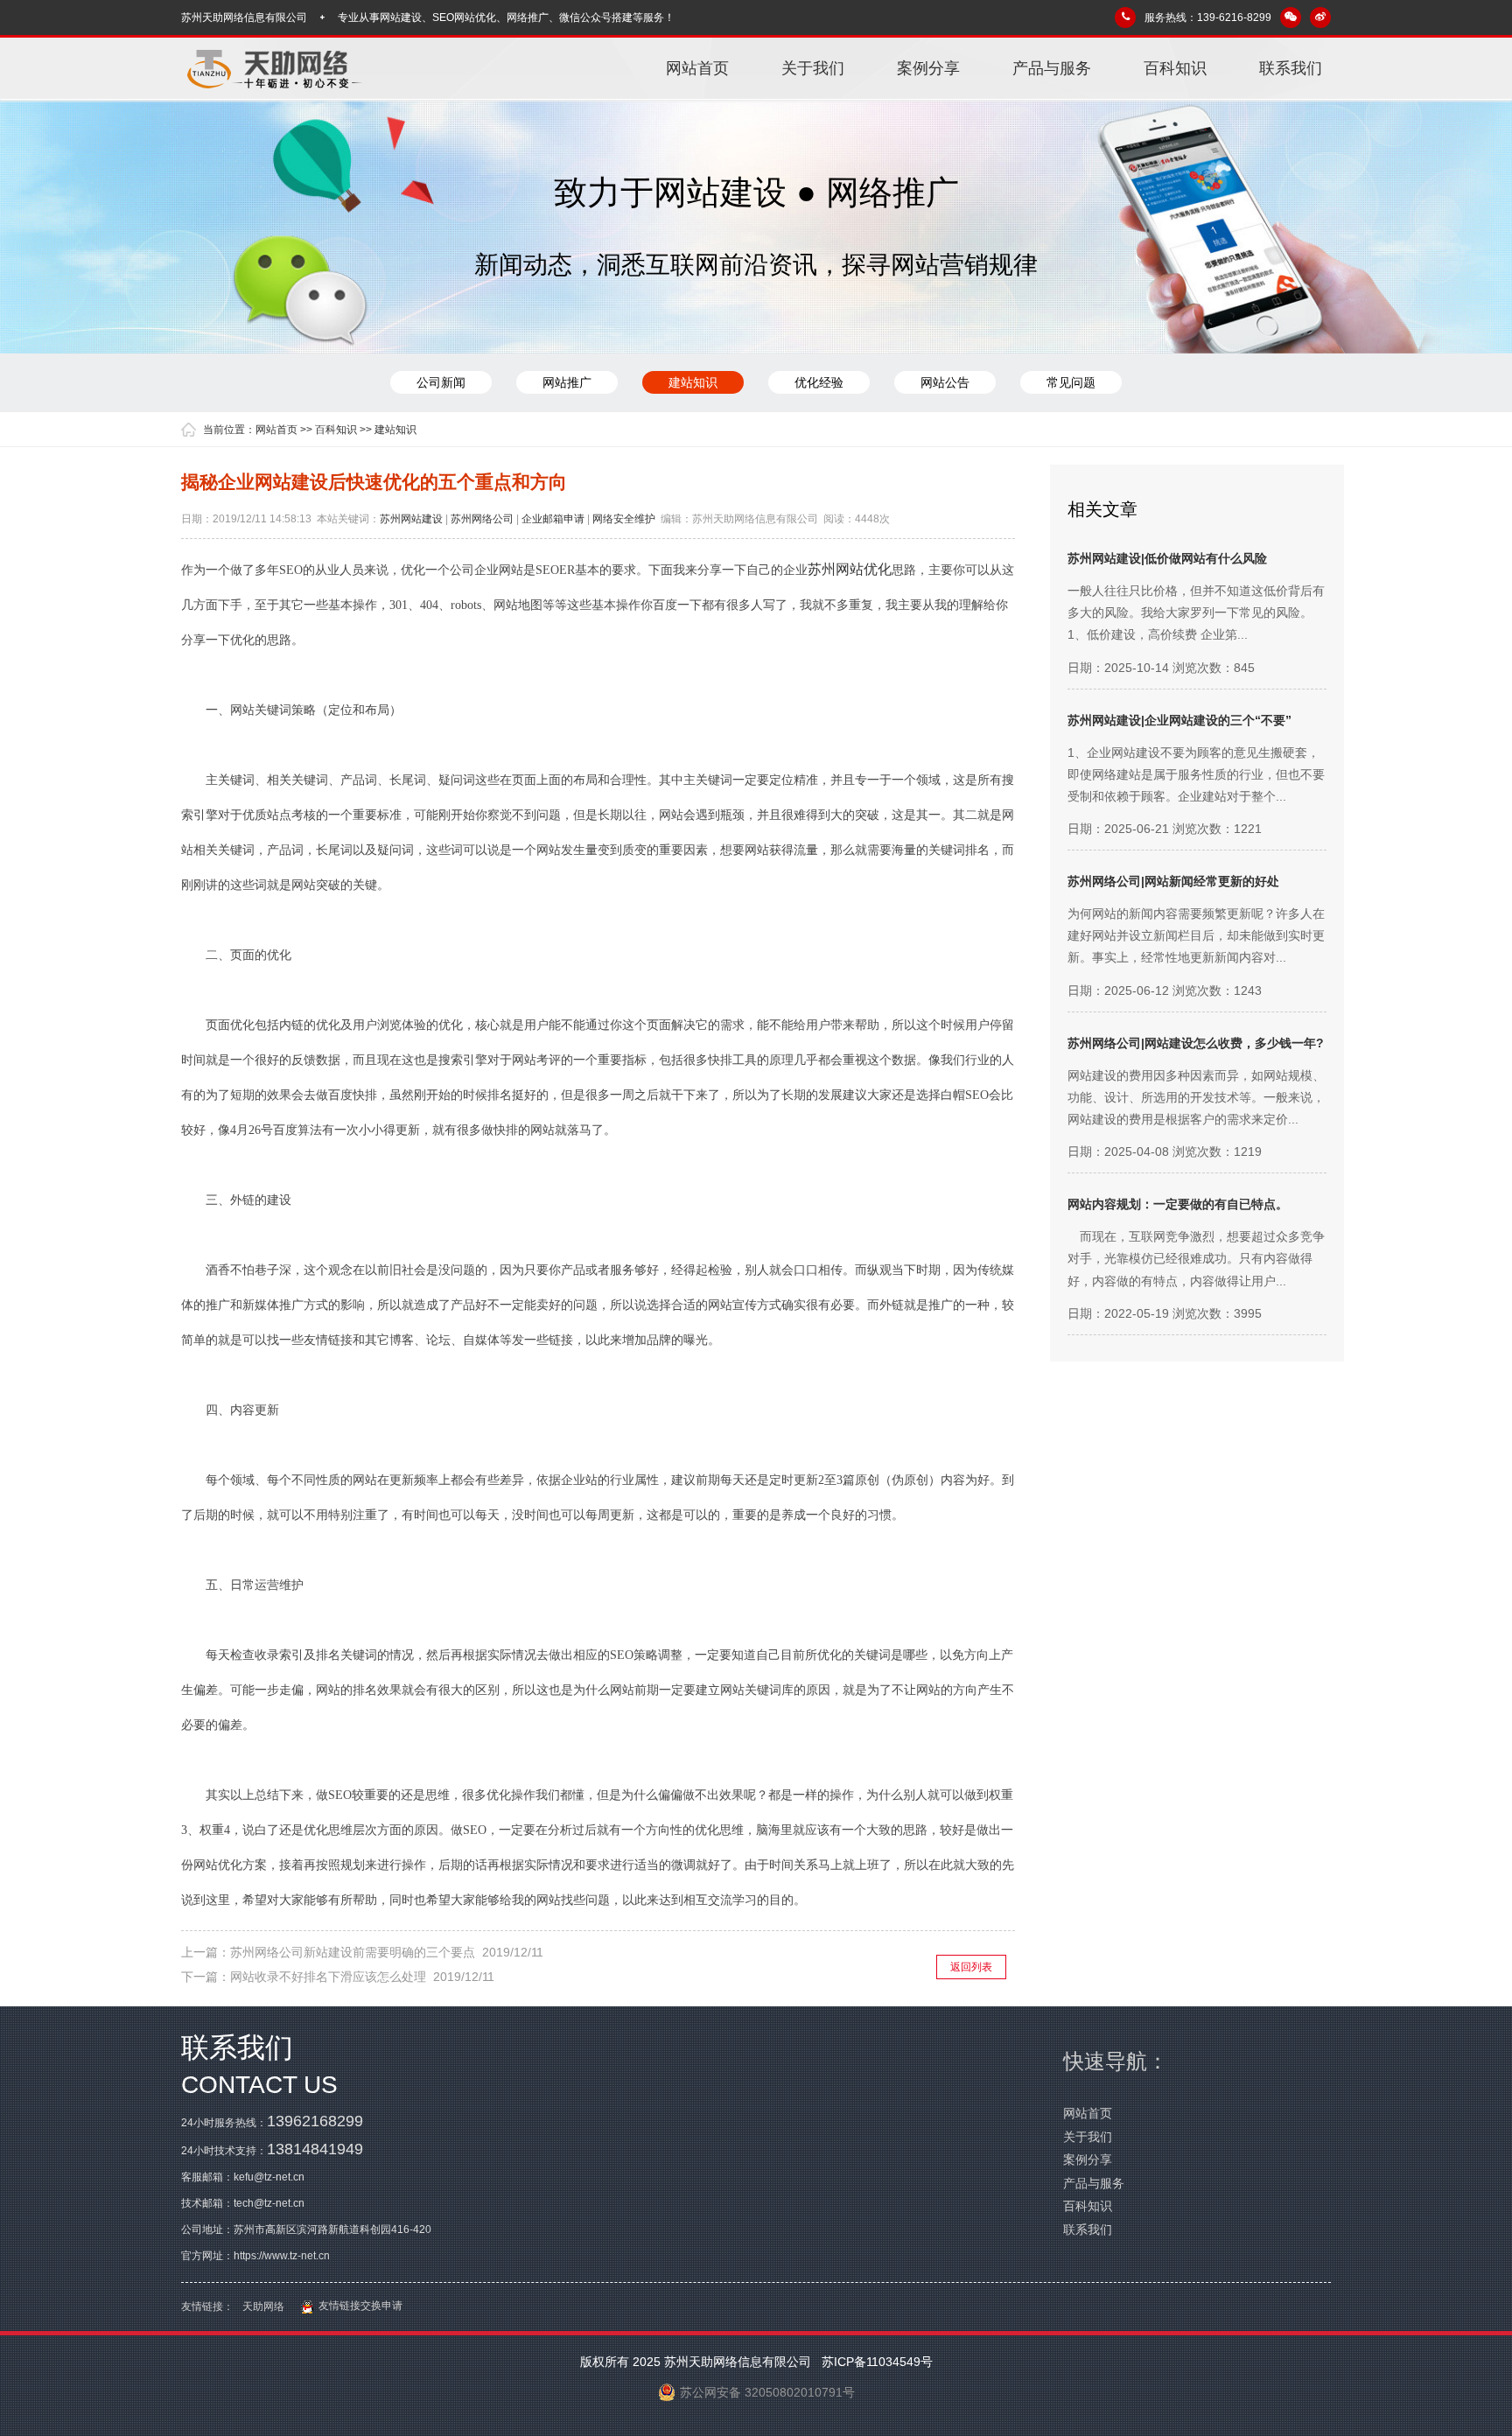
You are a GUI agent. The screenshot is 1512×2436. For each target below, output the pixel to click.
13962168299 (315, 2121)
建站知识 (693, 382)
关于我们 (813, 68)
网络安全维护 (624, 519)
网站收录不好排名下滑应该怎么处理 (328, 1977)
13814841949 (315, 2149)
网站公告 (945, 382)
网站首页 (697, 68)
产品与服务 (1052, 68)
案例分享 (928, 68)
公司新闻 (441, 382)
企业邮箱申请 (553, 519)
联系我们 (1291, 68)
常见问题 (1071, 382)
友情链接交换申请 (358, 2306)
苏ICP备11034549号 (875, 2362)
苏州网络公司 (482, 519)
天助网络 (263, 2306)
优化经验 (819, 382)
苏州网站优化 (850, 569)
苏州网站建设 (411, 519)
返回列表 (971, 1967)
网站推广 (567, 382)
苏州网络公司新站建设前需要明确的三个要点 (353, 1952)
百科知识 (1175, 68)
